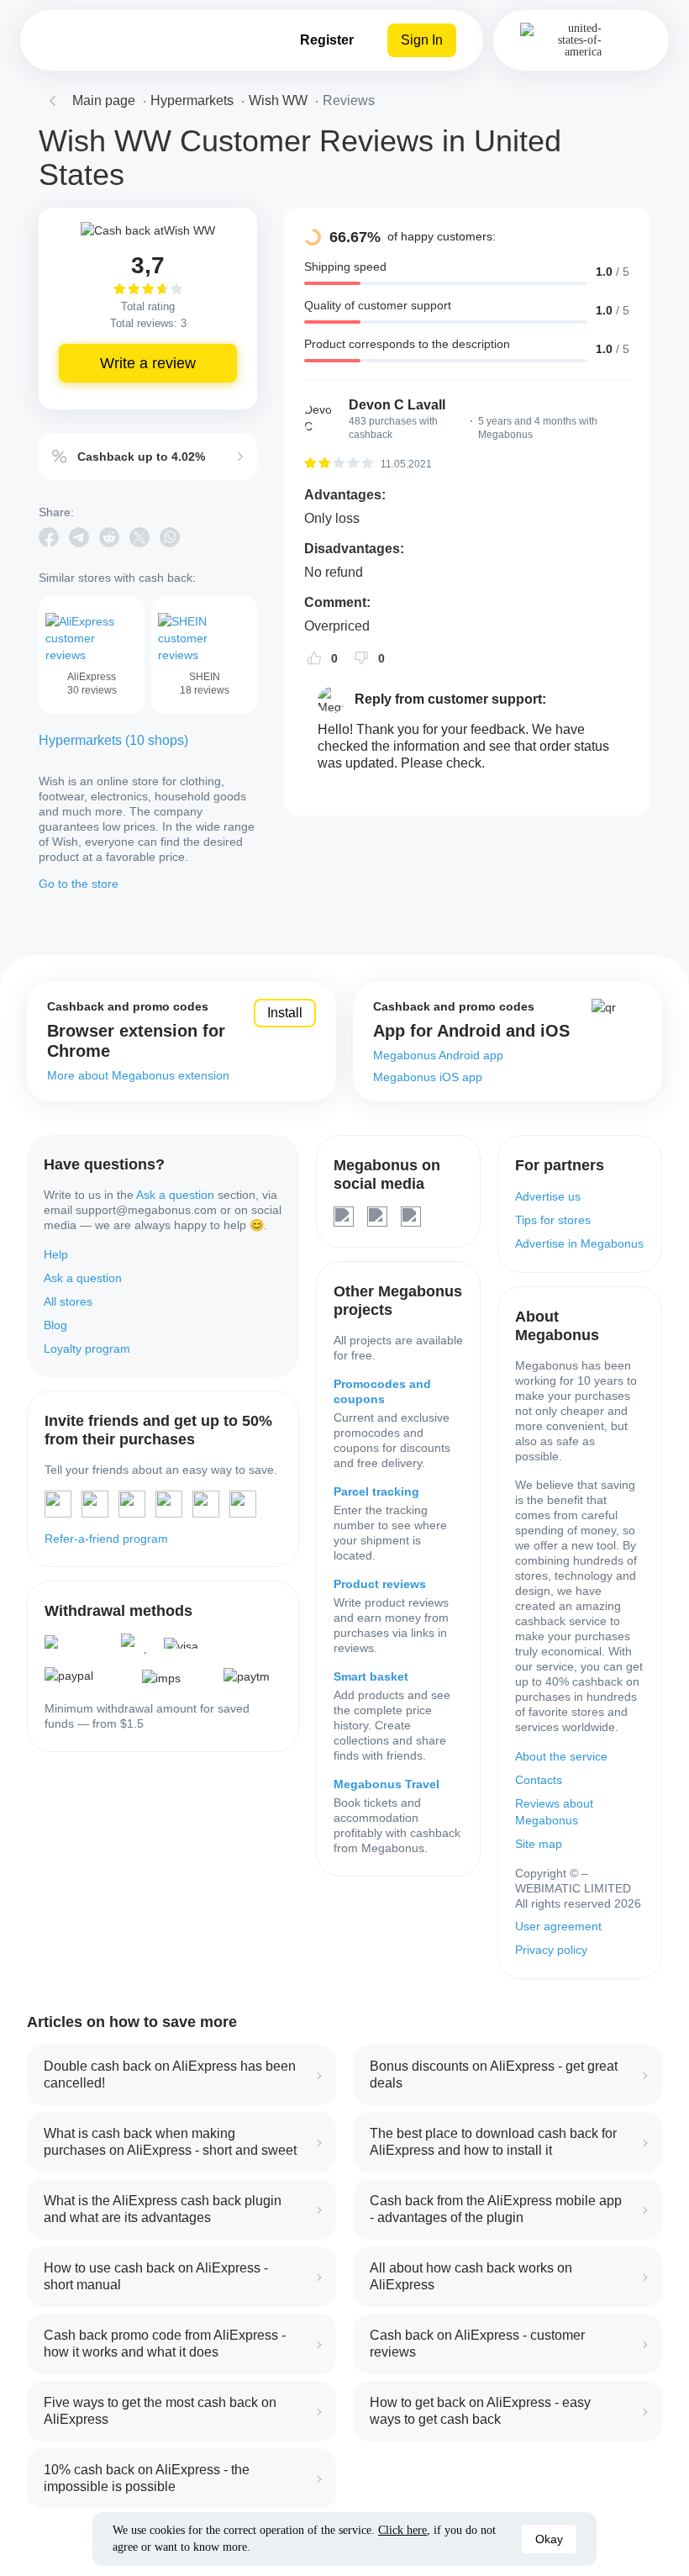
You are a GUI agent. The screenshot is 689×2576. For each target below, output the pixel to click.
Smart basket (371, 1676)
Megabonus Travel (387, 1784)
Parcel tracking (376, 1491)
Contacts (539, 1780)
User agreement (558, 1926)
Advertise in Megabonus (579, 1243)
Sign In (422, 40)
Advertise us (548, 1196)
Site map (539, 1844)
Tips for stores (553, 1220)
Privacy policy (551, 1950)
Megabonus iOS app (428, 1077)
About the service (561, 1756)
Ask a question (175, 1195)
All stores (68, 1301)
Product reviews (380, 1584)
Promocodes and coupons (382, 1391)
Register (327, 40)
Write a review (148, 363)
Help (56, 1254)
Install (285, 1013)
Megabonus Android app (438, 1055)
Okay (549, 2539)
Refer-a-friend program (106, 1539)
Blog (55, 1325)
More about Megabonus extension (138, 1075)
